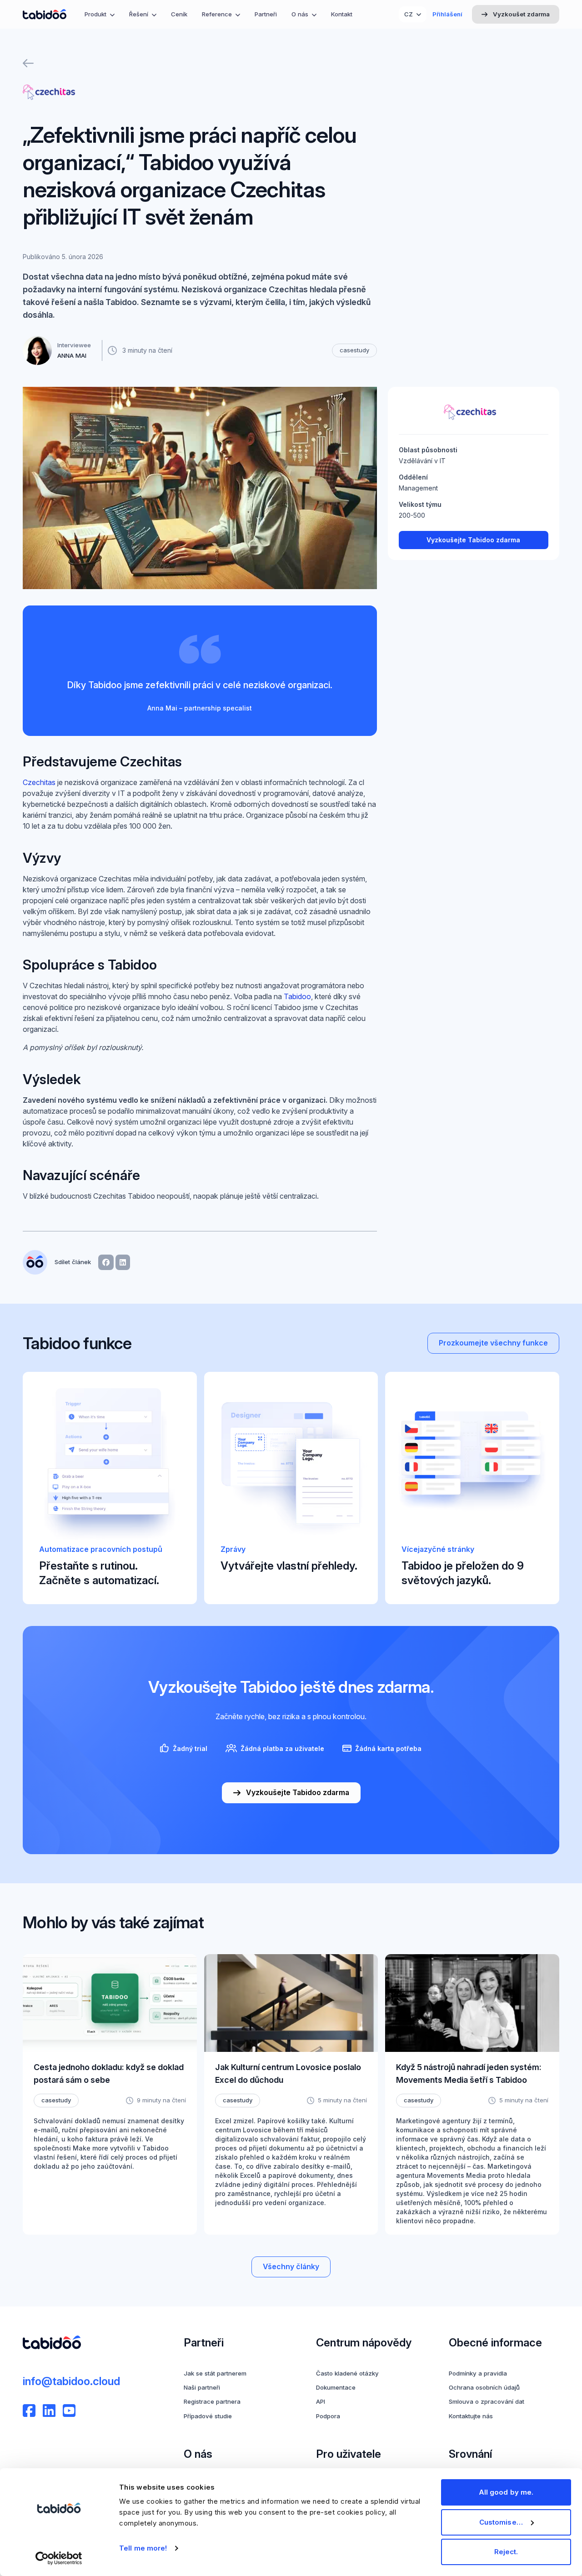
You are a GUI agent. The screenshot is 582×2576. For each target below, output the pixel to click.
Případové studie (208, 2416)
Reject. (506, 2552)
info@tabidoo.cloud (71, 2381)
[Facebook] (29, 2411)
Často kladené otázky (347, 2373)
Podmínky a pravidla (478, 2373)
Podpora (328, 2416)
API (321, 2401)
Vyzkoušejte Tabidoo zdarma (473, 540)
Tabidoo (297, 997)
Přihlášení (447, 14)
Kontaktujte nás (471, 2416)
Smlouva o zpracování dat (487, 2401)
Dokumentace (336, 2387)
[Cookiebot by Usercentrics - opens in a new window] (59, 2558)
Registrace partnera (212, 2401)
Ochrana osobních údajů (484, 2387)
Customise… (501, 2522)
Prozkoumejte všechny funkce (493, 1343)
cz (409, 14)
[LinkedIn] (49, 2411)
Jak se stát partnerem (215, 2373)
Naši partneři (202, 2387)
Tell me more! (143, 2548)
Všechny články (291, 2267)
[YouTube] (69, 2411)
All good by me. (506, 2492)
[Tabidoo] (45, 14)
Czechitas (39, 783)
